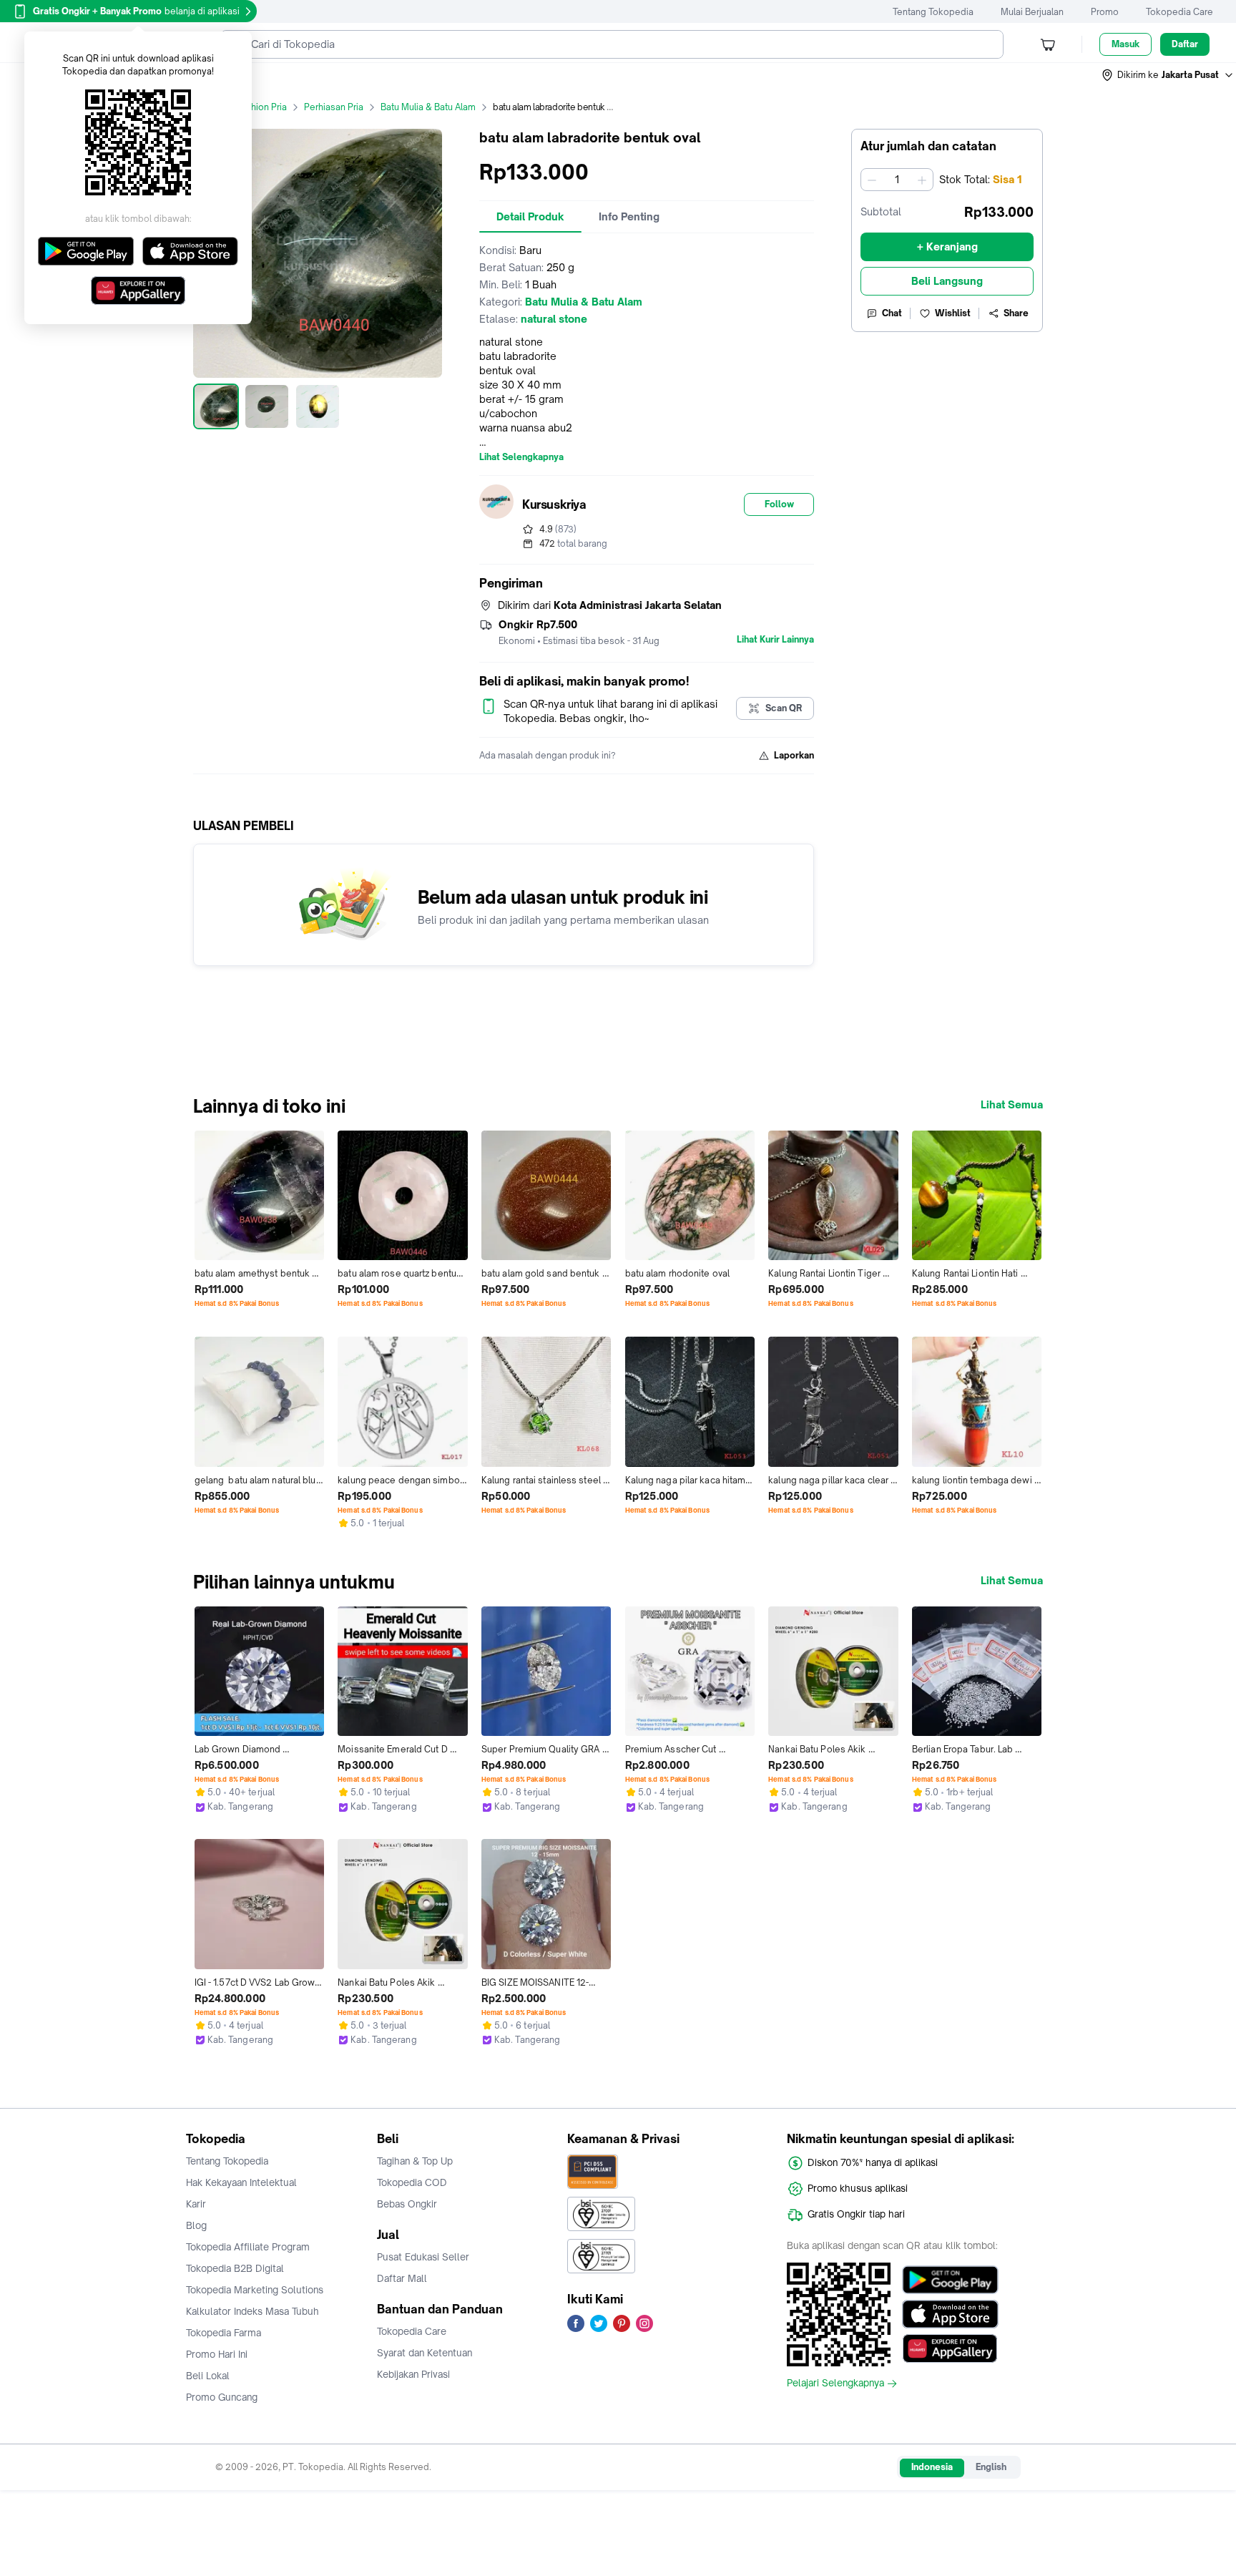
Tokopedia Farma (224, 2333)
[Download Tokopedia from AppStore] (950, 2314)
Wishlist (953, 313)
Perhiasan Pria (334, 107)
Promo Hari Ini (217, 2354)
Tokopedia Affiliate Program (248, 2247)
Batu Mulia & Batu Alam (428, 107)
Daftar (1185, 44)
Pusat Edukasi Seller (423, 2257)
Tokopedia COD (412, 2182)
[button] (1168, 75)
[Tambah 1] (922, 180)
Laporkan (794, 755)
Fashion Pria (261, 107)
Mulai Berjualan (1032, 12)
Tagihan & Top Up (415, 2161)
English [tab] (991, 2467)
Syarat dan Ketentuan (425, 2353)
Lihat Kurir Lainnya (775, 640)
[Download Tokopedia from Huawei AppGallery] (950, 2348)
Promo (1105, 12)
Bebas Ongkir (407, 2204)
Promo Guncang (222, 2397)
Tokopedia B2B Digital (235, 2268)
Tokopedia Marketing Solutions (255, 2290)
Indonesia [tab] (932, 2467)
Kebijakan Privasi (413, 2374)
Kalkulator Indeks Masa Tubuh (252, 2311)
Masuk (1125, 44)
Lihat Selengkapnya (521, 457)
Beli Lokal (208, 2376)
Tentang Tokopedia (933, 12)
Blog (196, 2225)
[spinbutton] (897, 180)
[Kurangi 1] (872, 180)
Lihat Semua (1012, 1105)
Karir (196, 2204)
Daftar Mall (402, 2278)
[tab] (530, 217)
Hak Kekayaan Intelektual (241, 2182)
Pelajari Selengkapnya (835, 2384)
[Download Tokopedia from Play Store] (950, 2280)
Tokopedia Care (1179, 12)
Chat (892, 313)
